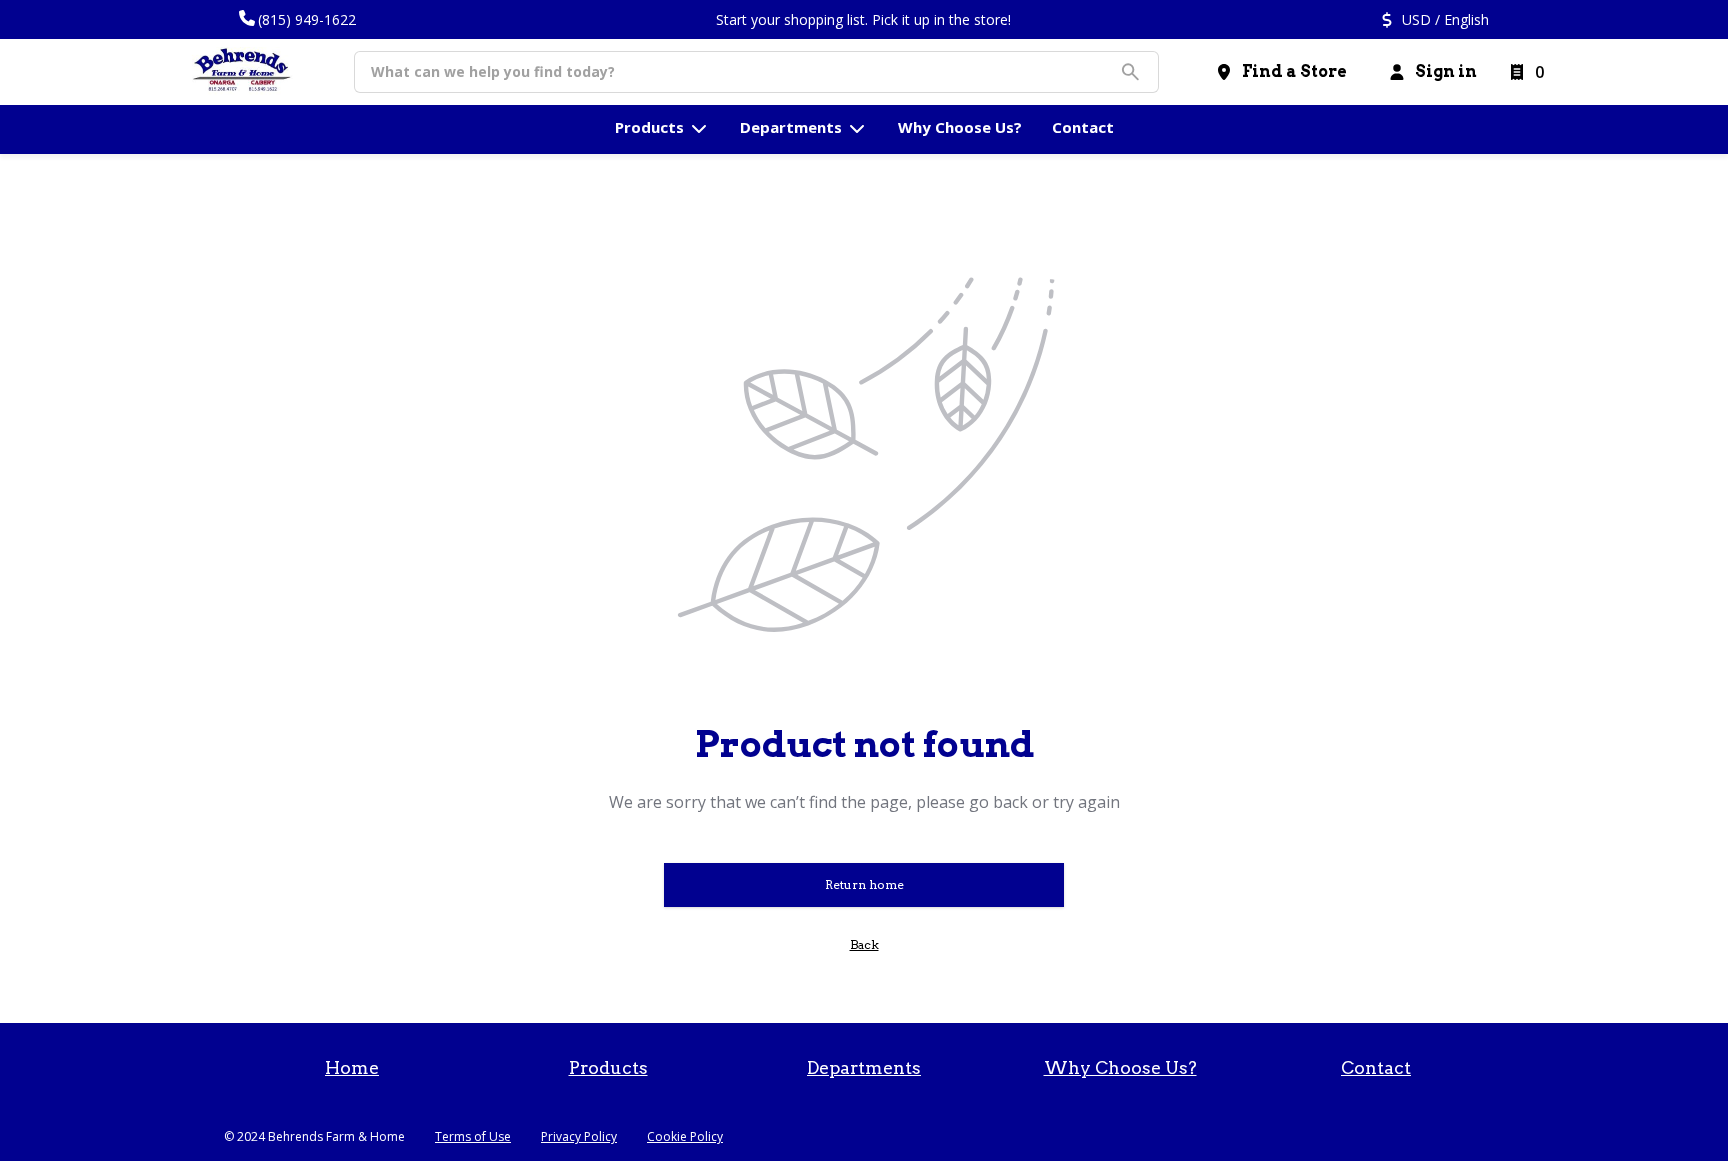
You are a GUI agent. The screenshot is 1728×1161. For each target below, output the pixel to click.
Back (864, 944)
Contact (1376, 1067)
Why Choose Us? (1120, 1067)
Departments (864, 1067)
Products (608, 1067)
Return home (864, 884)
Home (352, 1067)
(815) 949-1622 (307, 19)
